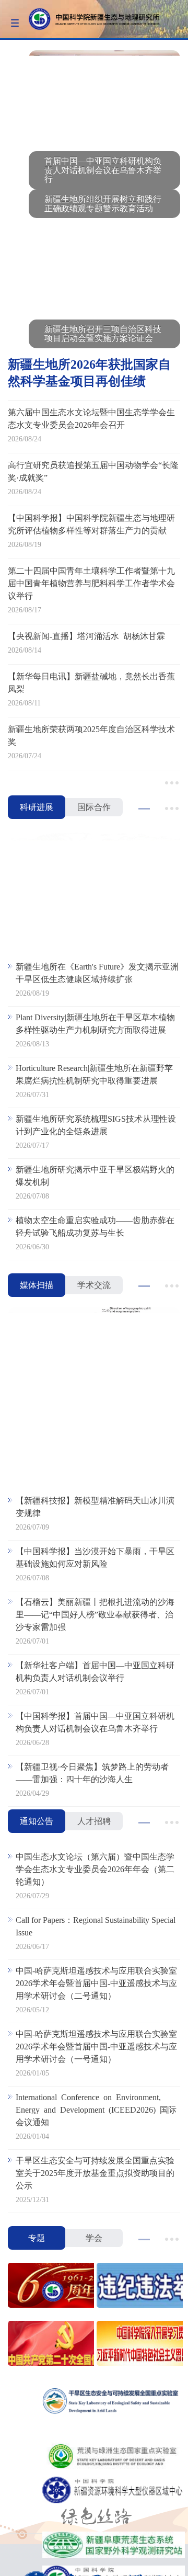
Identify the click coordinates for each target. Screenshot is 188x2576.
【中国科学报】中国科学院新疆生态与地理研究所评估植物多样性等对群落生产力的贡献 (91, 524)
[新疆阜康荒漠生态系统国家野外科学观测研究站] (114, 2546)
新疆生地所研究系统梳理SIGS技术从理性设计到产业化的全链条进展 (96, 1125)
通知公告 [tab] (37, 1821)
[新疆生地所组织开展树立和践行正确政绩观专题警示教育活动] (104, 189)
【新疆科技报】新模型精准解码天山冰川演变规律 (95, 1507)
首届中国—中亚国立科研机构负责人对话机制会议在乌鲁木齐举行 (103, 170)
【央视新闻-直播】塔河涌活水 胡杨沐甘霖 (86, 636)
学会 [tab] (94, 2238)
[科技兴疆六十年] (50, 2287)
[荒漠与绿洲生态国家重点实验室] (114, 2457)
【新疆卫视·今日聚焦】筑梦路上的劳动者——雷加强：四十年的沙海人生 (92, 1773)
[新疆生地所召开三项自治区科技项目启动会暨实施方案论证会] (104, 268)
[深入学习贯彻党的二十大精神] (50, 2345)
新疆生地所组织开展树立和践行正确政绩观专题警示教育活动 (103, 204)
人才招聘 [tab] (94, 1821)
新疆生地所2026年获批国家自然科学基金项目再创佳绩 (89, 373)
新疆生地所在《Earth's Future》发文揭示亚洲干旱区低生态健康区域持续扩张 (97, 973)
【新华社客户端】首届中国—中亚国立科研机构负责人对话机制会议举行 (95, 1672)
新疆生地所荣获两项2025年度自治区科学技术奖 (91, 736)
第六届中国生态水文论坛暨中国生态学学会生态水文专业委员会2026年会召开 (91, 419)
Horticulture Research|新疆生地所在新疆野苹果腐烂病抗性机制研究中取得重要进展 (94, 1074)
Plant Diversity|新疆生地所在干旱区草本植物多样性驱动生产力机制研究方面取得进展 (95, 1024)
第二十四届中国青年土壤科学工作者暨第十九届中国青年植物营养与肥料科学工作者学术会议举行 (91, 583)
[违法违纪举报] (138, 2287)
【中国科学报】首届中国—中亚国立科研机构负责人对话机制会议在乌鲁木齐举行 (95, 1722)
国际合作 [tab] (94, 807)
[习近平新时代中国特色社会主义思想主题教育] (138, 2345)
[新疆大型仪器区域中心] (114, 2491)
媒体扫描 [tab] (37, 1285)
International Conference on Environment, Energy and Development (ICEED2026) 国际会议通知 (96, 2110)
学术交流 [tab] (94, 1285)
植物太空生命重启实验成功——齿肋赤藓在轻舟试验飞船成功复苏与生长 (95, 1227)
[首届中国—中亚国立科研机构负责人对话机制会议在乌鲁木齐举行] (104, 100)
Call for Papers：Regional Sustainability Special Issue (96, 1926)
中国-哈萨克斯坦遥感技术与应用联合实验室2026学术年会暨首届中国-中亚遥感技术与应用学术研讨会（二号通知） (96, 1983)
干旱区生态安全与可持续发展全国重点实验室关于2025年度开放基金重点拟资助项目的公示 (95, 2173)
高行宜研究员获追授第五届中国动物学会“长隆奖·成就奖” (93, 471)
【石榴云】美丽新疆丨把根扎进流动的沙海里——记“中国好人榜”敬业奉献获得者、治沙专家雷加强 (95, 1615)
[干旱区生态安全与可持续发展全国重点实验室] (114, 2402)
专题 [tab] (37, 2238)
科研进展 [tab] (37, 807)
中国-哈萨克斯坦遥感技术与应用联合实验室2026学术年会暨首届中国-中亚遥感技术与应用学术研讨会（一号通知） (96, 2047)
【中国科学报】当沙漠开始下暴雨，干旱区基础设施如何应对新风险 (95, 1558)
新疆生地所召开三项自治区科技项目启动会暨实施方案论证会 (103, 334)
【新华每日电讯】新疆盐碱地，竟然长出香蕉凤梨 (91, 683)
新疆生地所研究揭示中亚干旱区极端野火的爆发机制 (95, 1176)
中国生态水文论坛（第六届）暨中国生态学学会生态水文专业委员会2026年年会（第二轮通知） (95, 1869)
